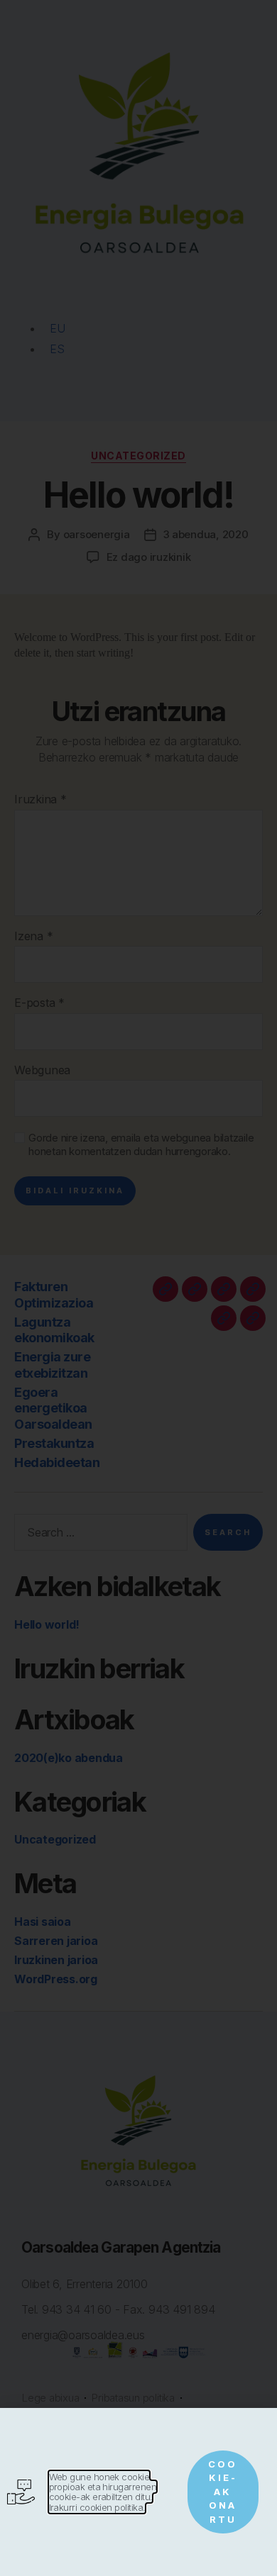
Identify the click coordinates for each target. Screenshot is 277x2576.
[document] (138, 1288)
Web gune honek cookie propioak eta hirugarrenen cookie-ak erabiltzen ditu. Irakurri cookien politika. (103, 2492)
